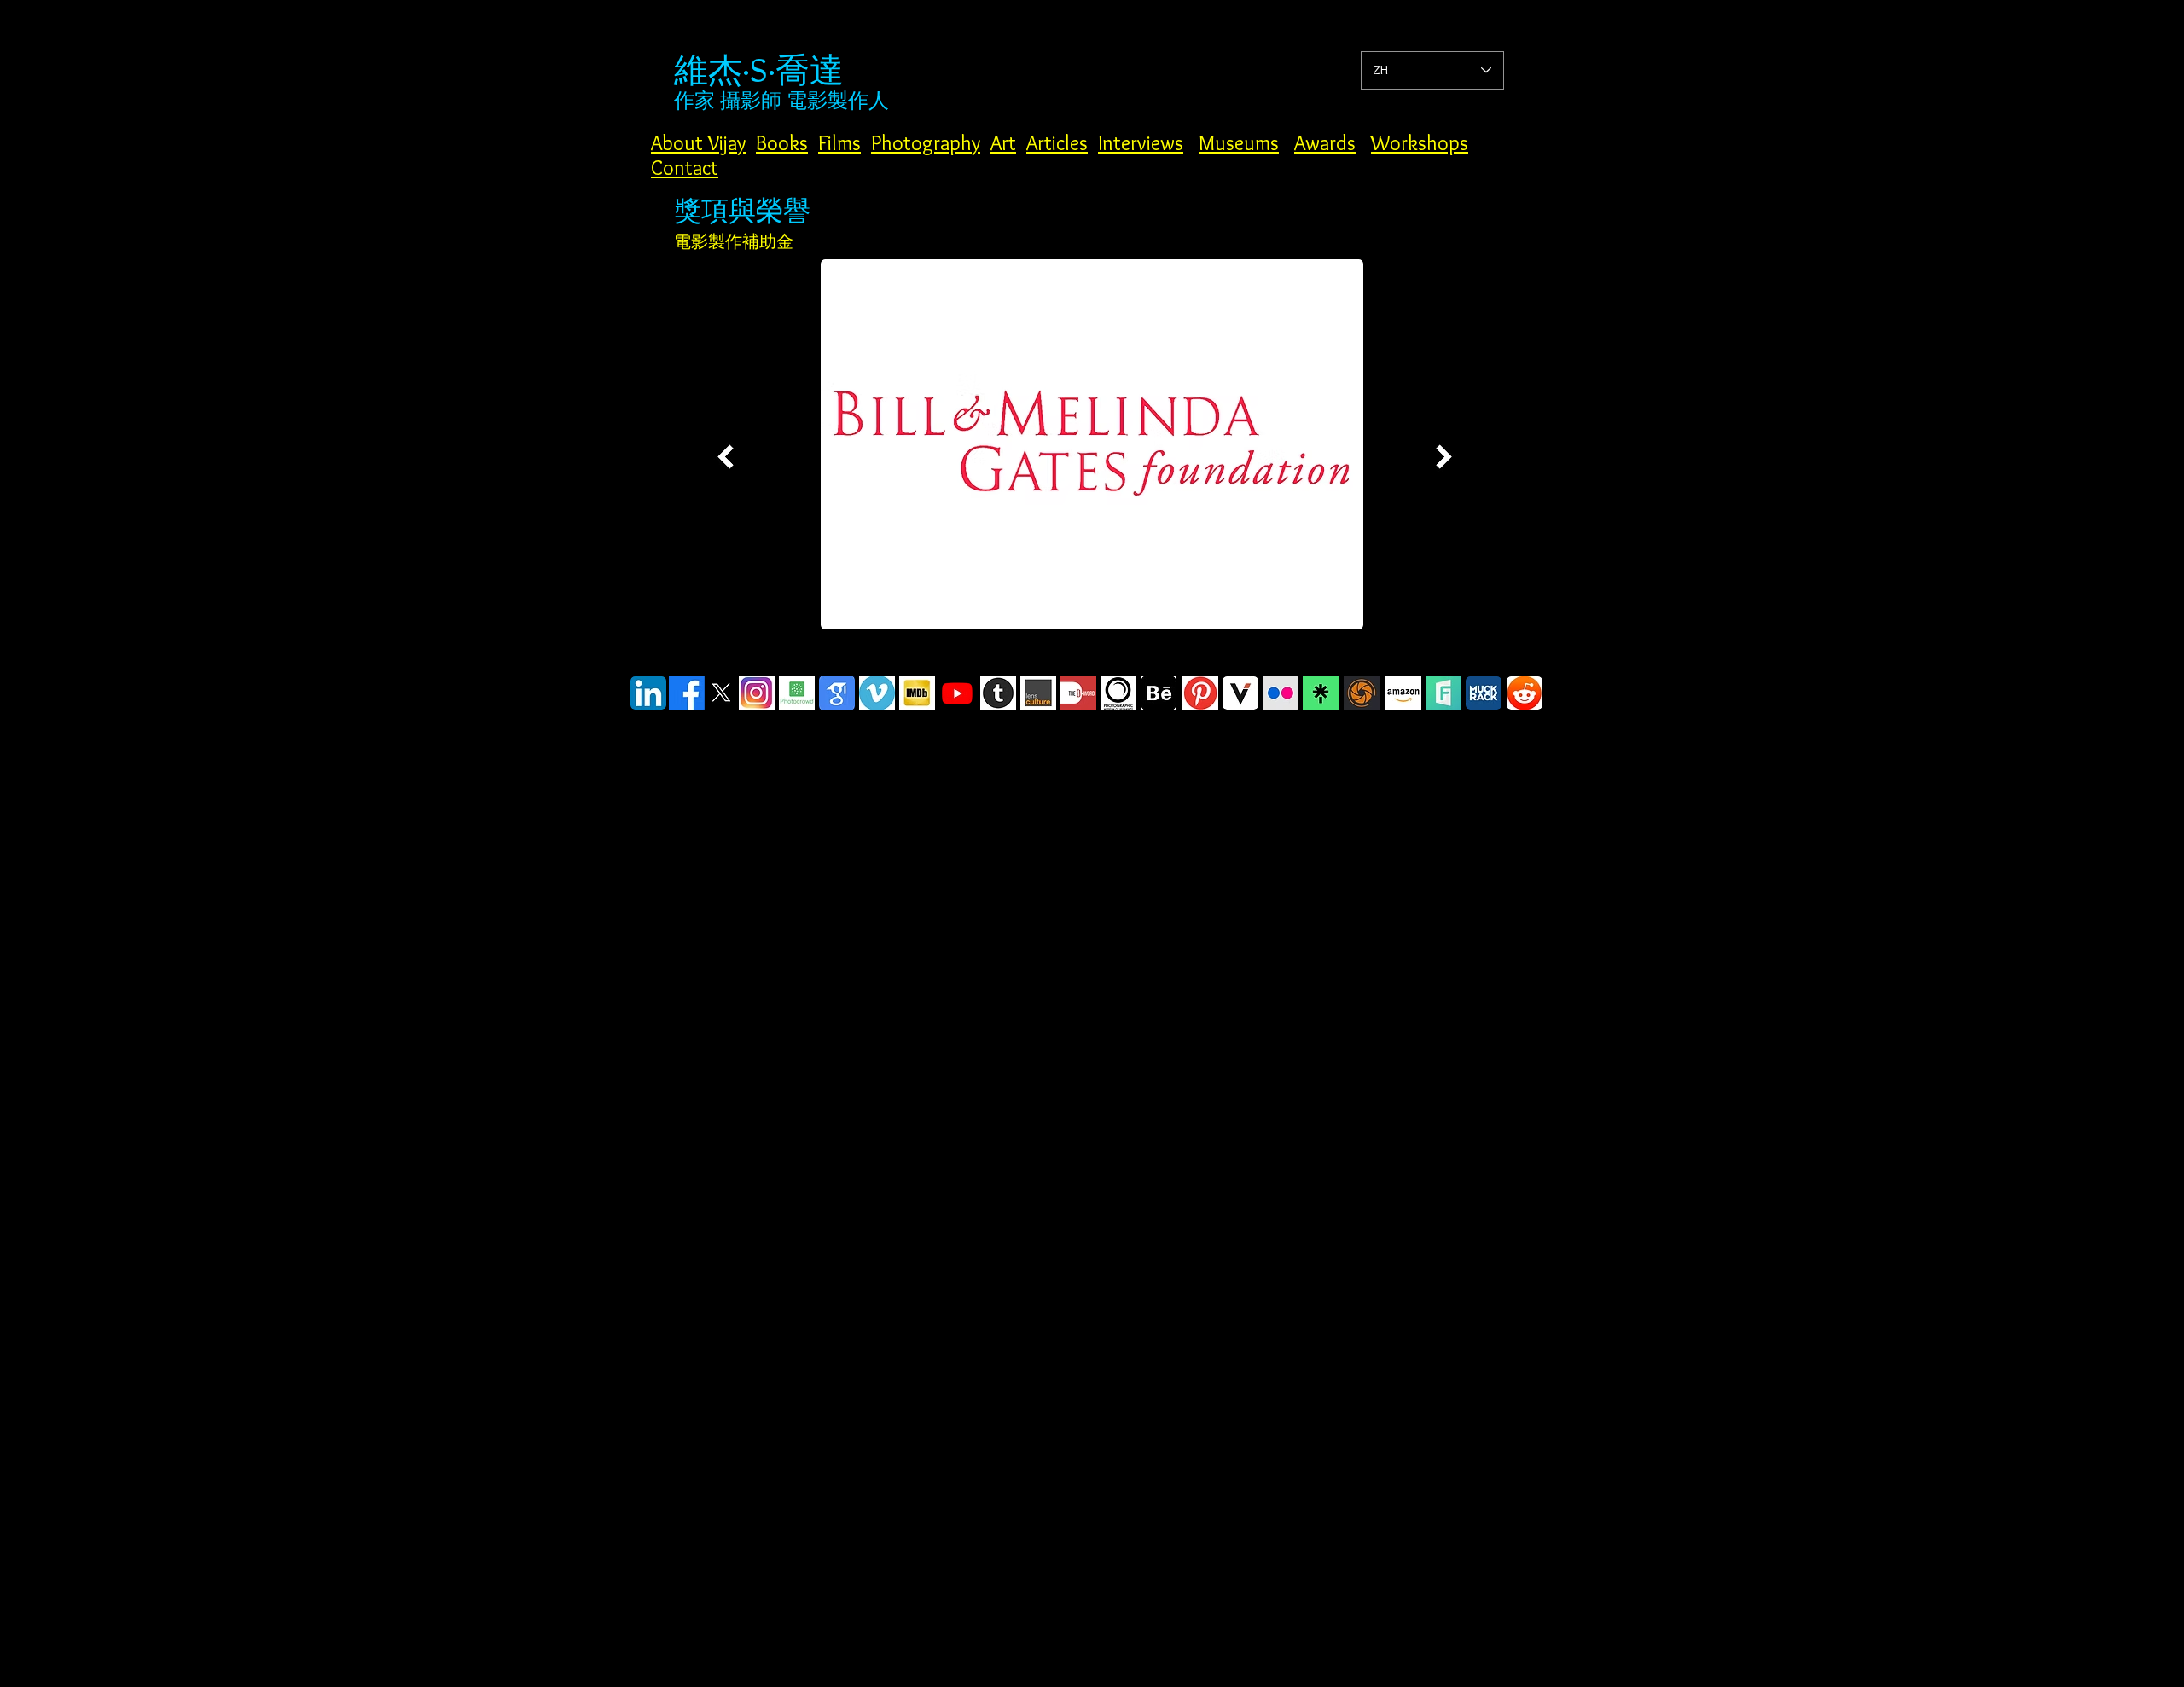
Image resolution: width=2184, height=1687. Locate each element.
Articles (1057, 143)
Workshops (1420, 143)
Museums (1239, 143)
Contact (685, 168)
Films (839, 143)
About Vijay (698, 143)
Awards (1325, 143)
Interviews (1141, 143)
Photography (926, 143)
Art (1003, 143)
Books (782, 143)
